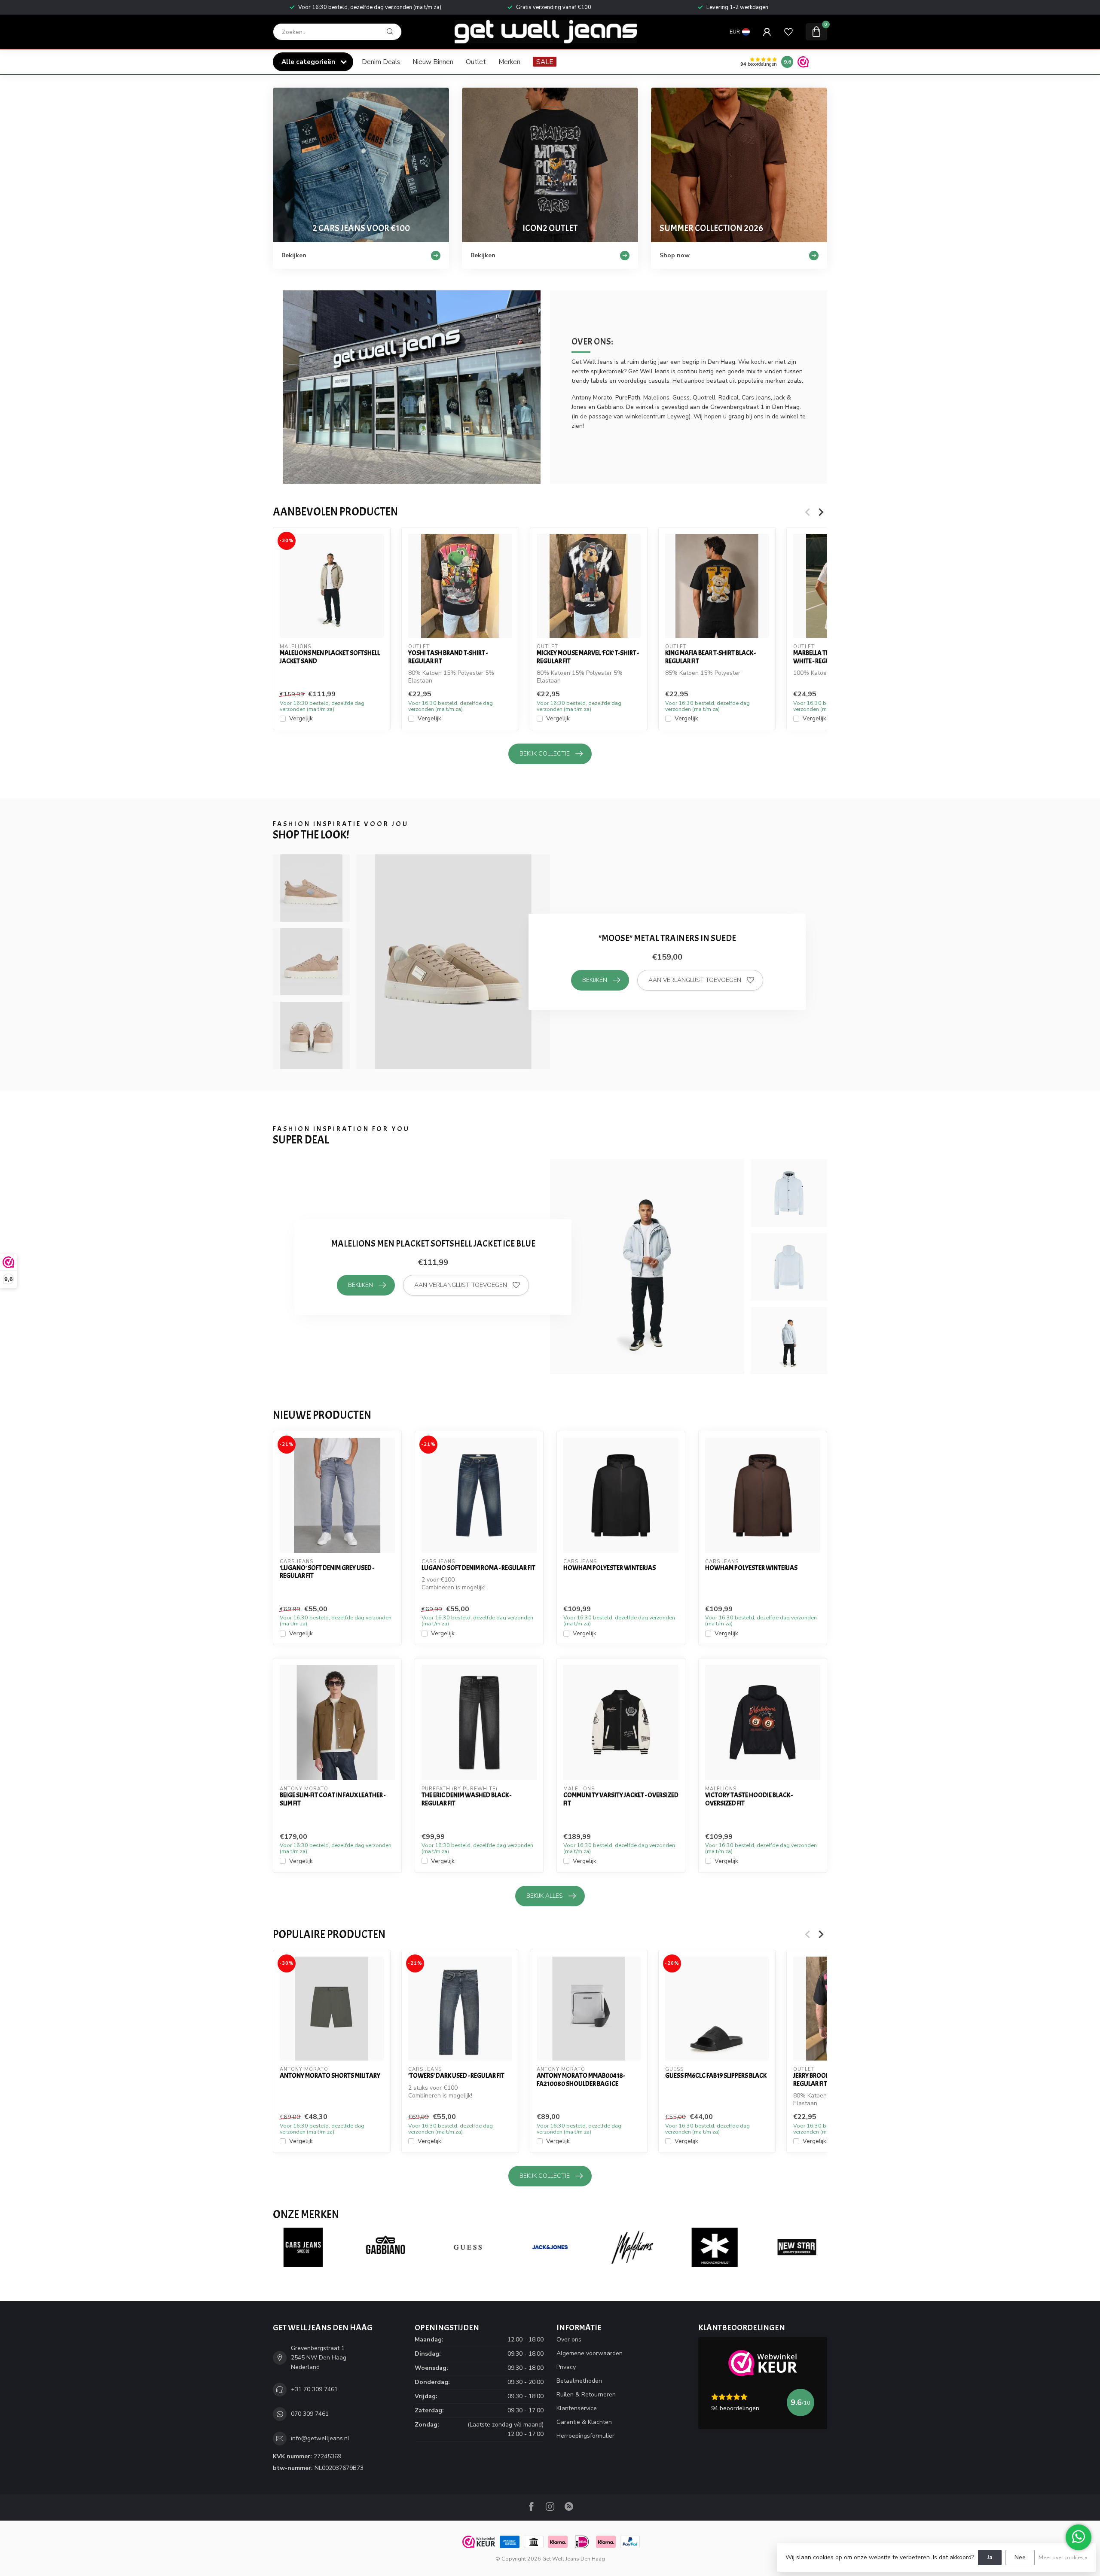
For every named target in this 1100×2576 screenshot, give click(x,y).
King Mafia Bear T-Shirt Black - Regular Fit (710, 657)
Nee (1020, 2557)
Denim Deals (381, 62)
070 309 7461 (310, 2414)
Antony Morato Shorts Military (330, 2076)
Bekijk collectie (545, 754)
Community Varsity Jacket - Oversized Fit (621, 1799)
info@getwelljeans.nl (320, 2438)
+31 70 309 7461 (314, 2389)
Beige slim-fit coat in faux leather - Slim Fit (333, 1799)
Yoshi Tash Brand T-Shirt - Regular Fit (448, 657)
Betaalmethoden (579, 2381)
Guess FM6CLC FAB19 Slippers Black (716, 2076)
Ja (990, 2557)
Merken (509, 62)
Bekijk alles (545, 1896)
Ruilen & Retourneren (586, 2395)
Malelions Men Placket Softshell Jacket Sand (330, 657)
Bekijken (595, 980)
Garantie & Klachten (584, 2422)
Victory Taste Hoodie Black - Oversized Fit (749, 1799)
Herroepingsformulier (585, 2436)
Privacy (566, 2367)
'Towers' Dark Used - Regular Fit (456, 2076)
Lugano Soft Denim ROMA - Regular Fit (478, 1568)
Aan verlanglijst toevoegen (695, 980)
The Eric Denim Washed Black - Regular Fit (466, 1799)
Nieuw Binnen (433, 62)
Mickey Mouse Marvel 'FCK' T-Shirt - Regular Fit (588, 657)
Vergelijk (301, 719)
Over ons (569, 2340)
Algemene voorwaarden (590, 2353)
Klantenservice (577, 2408)
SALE (545, 62)
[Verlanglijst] (788, 32)
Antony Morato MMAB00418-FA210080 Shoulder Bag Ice (581, 2080)
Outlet (476, 62)
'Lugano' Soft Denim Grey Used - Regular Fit (327, 1572)
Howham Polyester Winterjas (610, 1568)
